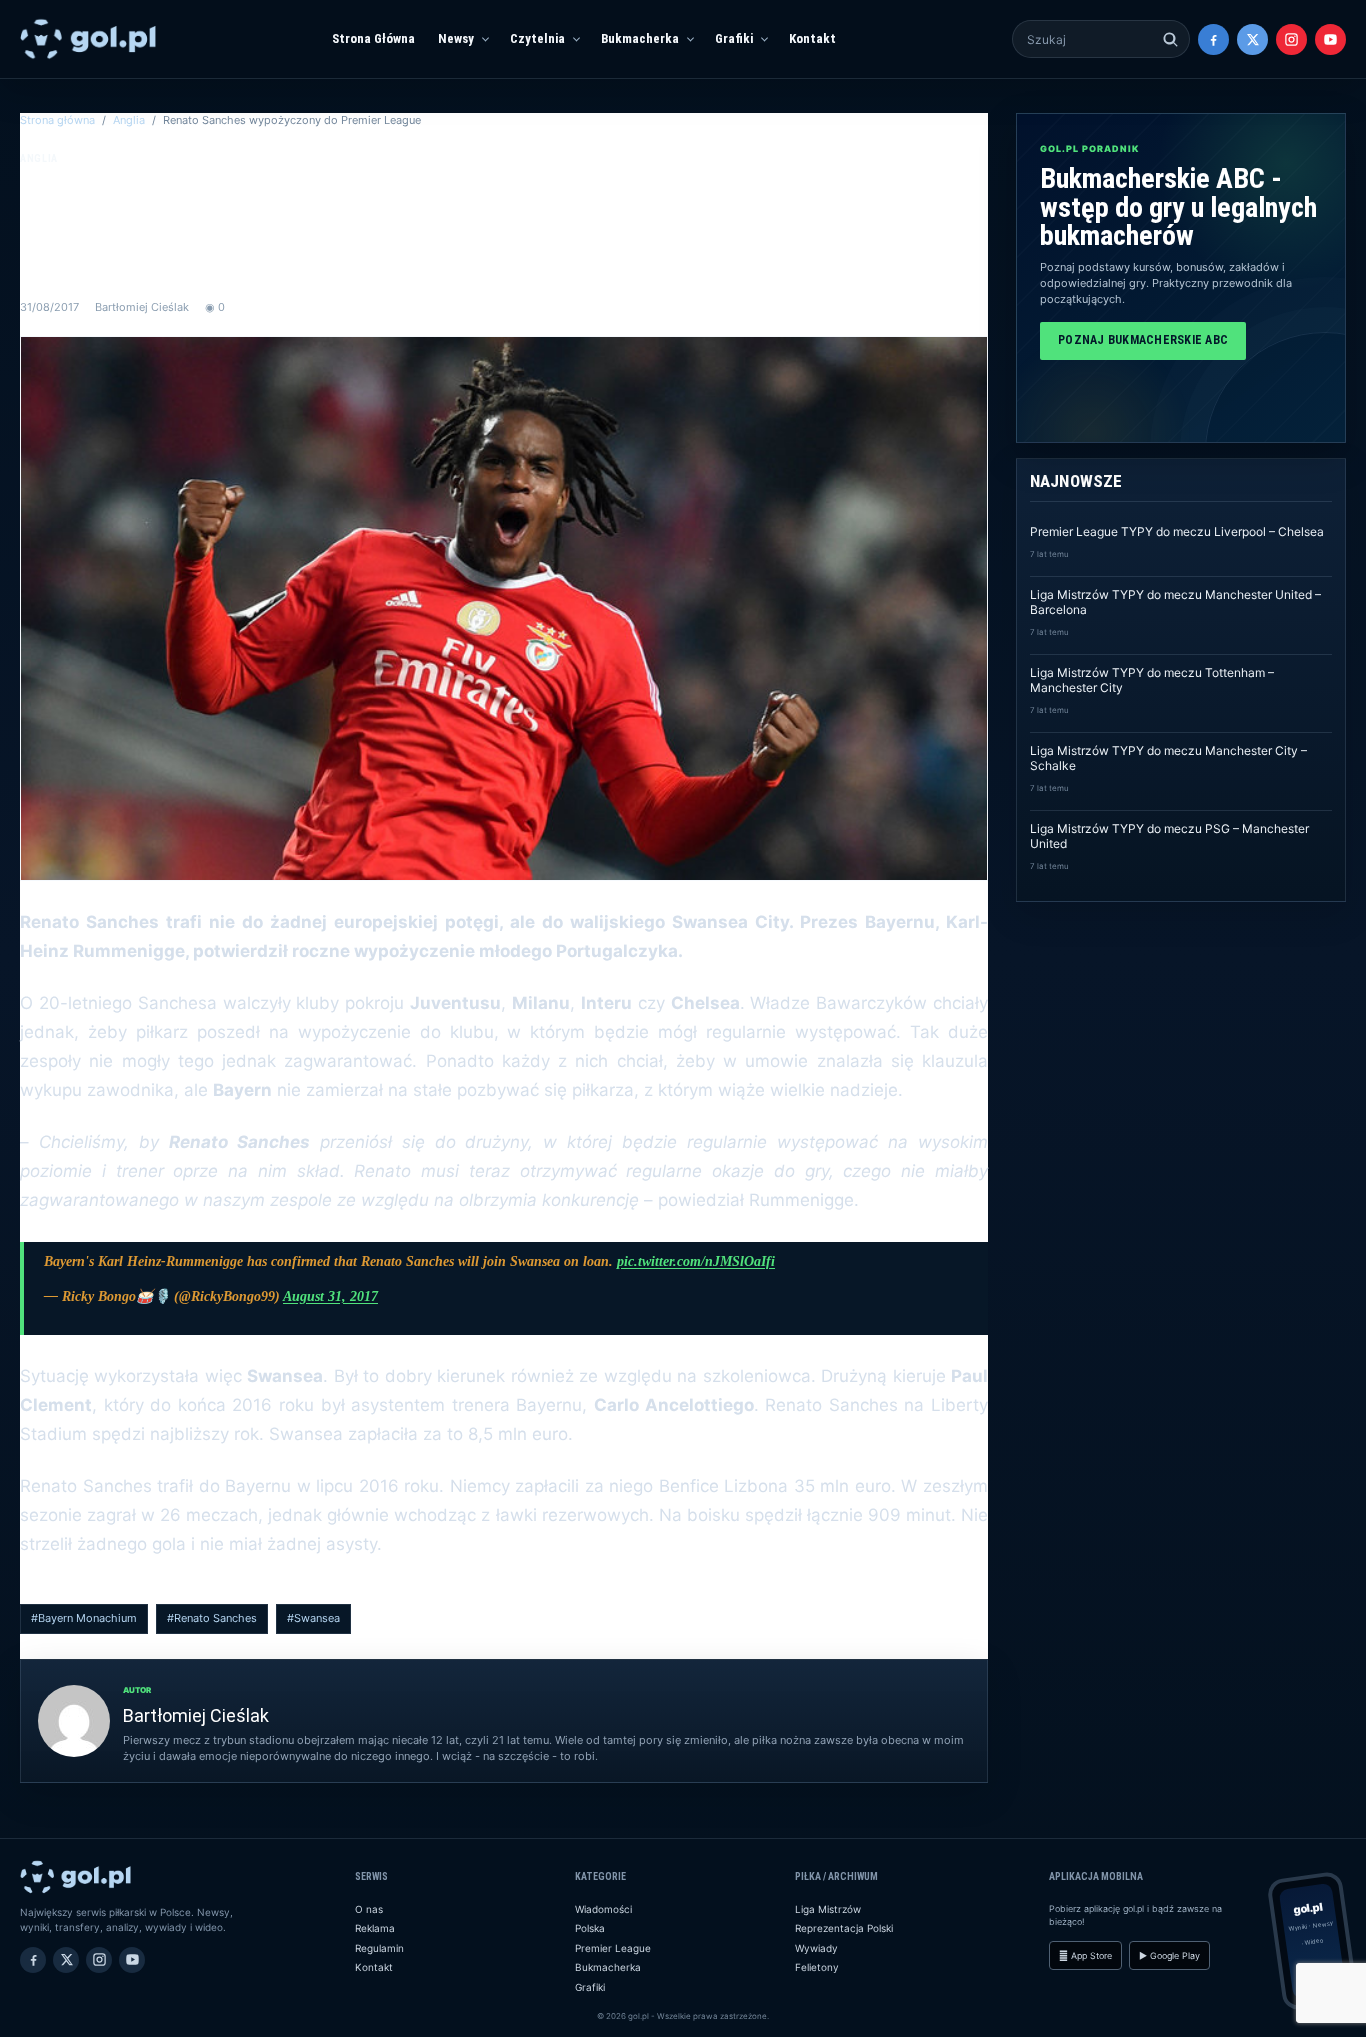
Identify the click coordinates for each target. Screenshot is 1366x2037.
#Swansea (313, 1618)
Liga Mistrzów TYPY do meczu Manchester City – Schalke (1168, 758)
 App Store (1085, 1955)
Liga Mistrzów (828, 1909)
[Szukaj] (1170, 39)
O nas (369, 1909)
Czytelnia (537, 38)
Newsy (456, 38)
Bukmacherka (640, 38)
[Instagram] (1291, 39)
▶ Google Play (1169, 1955)
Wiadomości (603, 1909)
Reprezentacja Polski (844, 1928)
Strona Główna (373, 38)
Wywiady (816, 1948)
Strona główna (57, 120)
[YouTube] (1330, 39)
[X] (1252, 39)
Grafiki (734, 38)
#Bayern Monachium (84, 1618)
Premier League (613, 1948)
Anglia (129, 120)
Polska (590, 1928)
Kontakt (812, 38)
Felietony (817, 1967)
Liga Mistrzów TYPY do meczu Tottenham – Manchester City (1152, 680)
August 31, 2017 (330, 1296)
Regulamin (379, 1948)
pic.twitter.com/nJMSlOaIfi (696, 1261)
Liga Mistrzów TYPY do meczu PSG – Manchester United (1169, 836)
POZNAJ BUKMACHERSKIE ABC (1143, 340)
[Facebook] (1213, 39)
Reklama (375, 1928)
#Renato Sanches (212, 1618)
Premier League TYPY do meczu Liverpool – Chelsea (1177, 531)
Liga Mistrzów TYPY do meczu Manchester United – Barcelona (1175, 602)
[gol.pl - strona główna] (88, 39)
